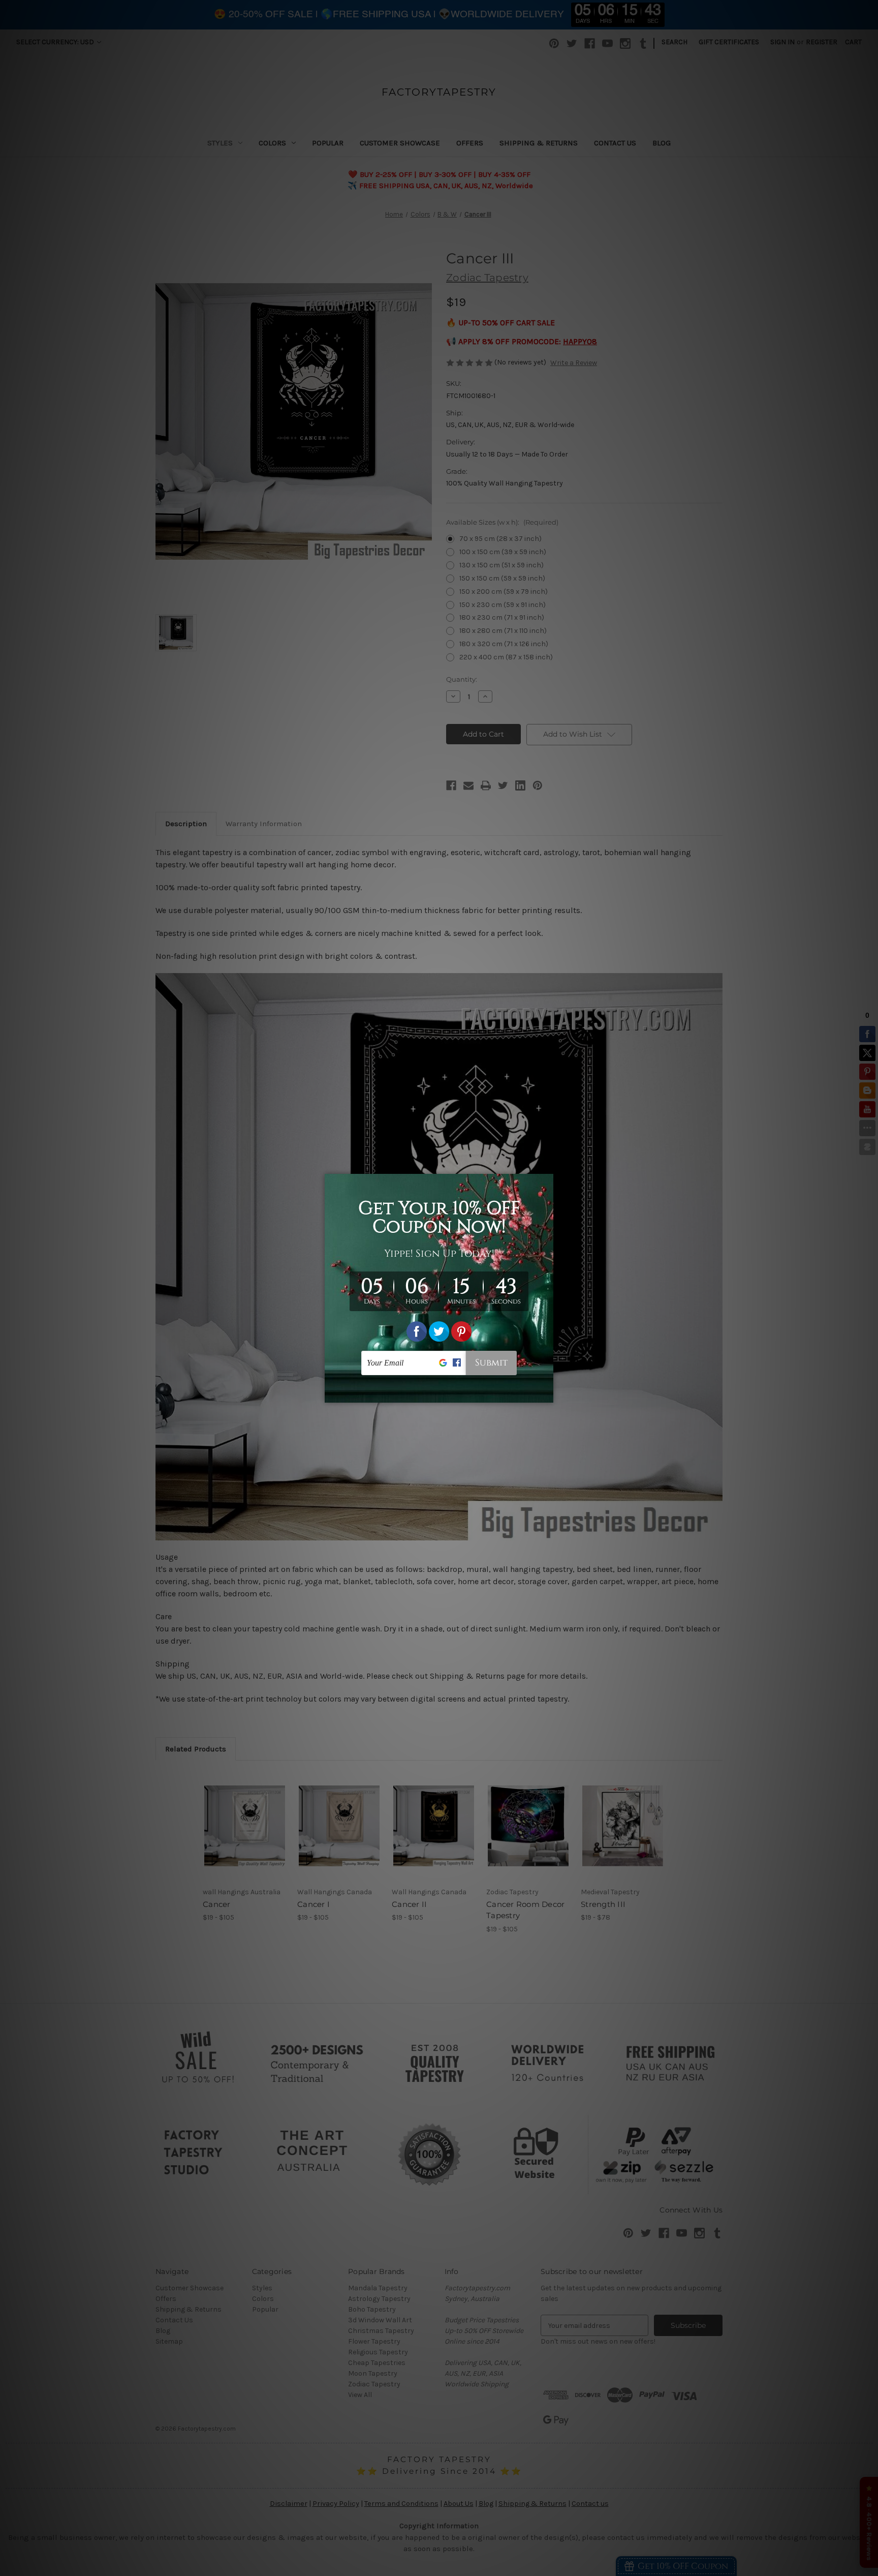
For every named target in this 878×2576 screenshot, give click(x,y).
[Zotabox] (547, 1393)
